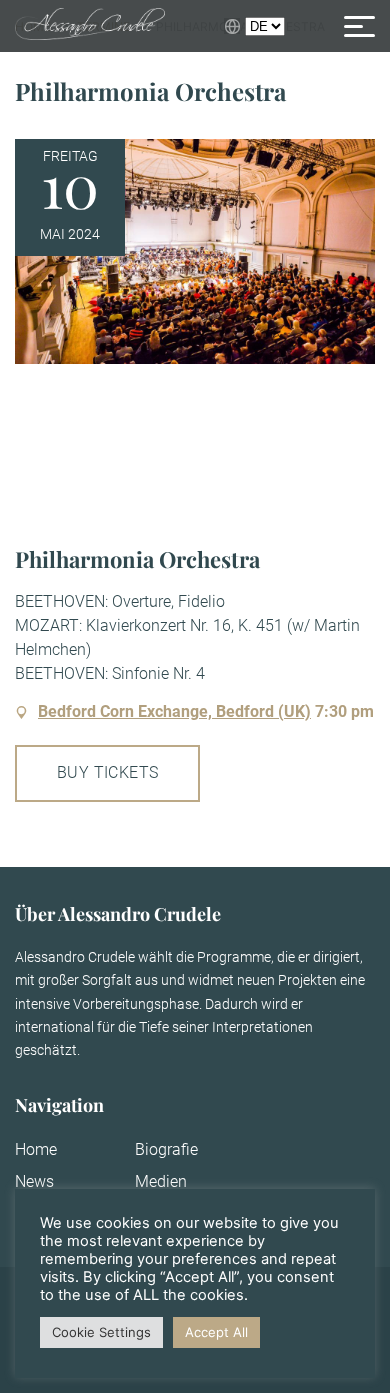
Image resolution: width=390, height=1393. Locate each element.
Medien (161, 1181)
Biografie (166, 1149)
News (34, 1181)
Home (36, 1149)
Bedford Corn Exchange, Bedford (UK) (174, 711)
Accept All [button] (216, 1332)
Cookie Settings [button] (101, 1332)
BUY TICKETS (107, 772)
